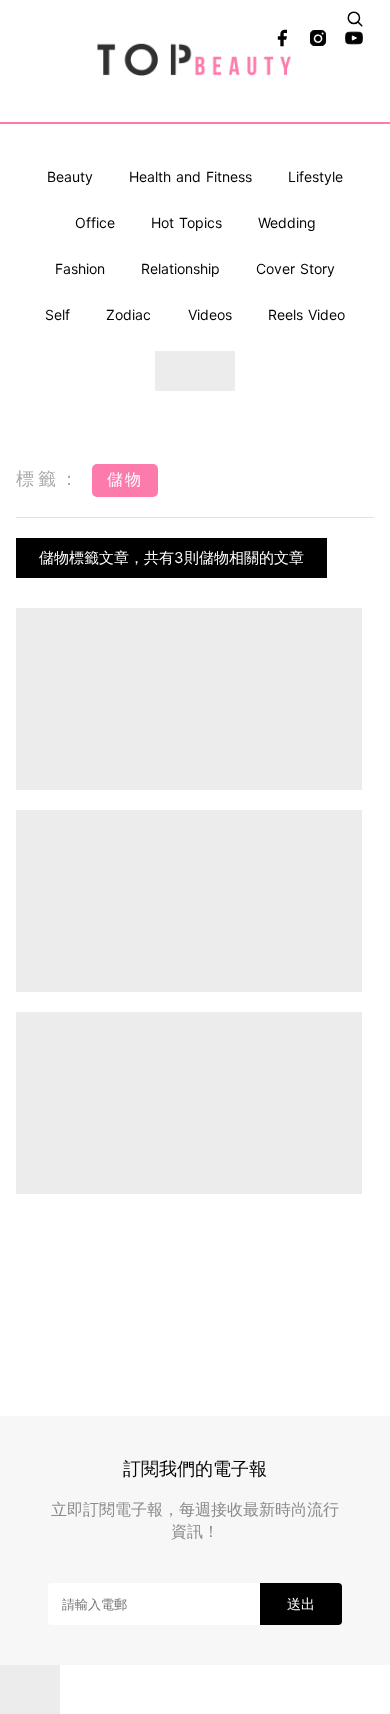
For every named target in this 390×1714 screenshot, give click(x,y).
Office (95, 222)
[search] (355, 19)
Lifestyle (315, 176)
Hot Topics (186, 222)
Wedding (287, 222)
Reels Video (306, 314)
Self (57, 314)
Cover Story (295, 268)
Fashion (80, 268)
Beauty (70, 176)
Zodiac (128, 314)
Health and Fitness (190, 176)
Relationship (180, 268)
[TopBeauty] (195, 61)
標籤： (49, 478)
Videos (210, 314)
